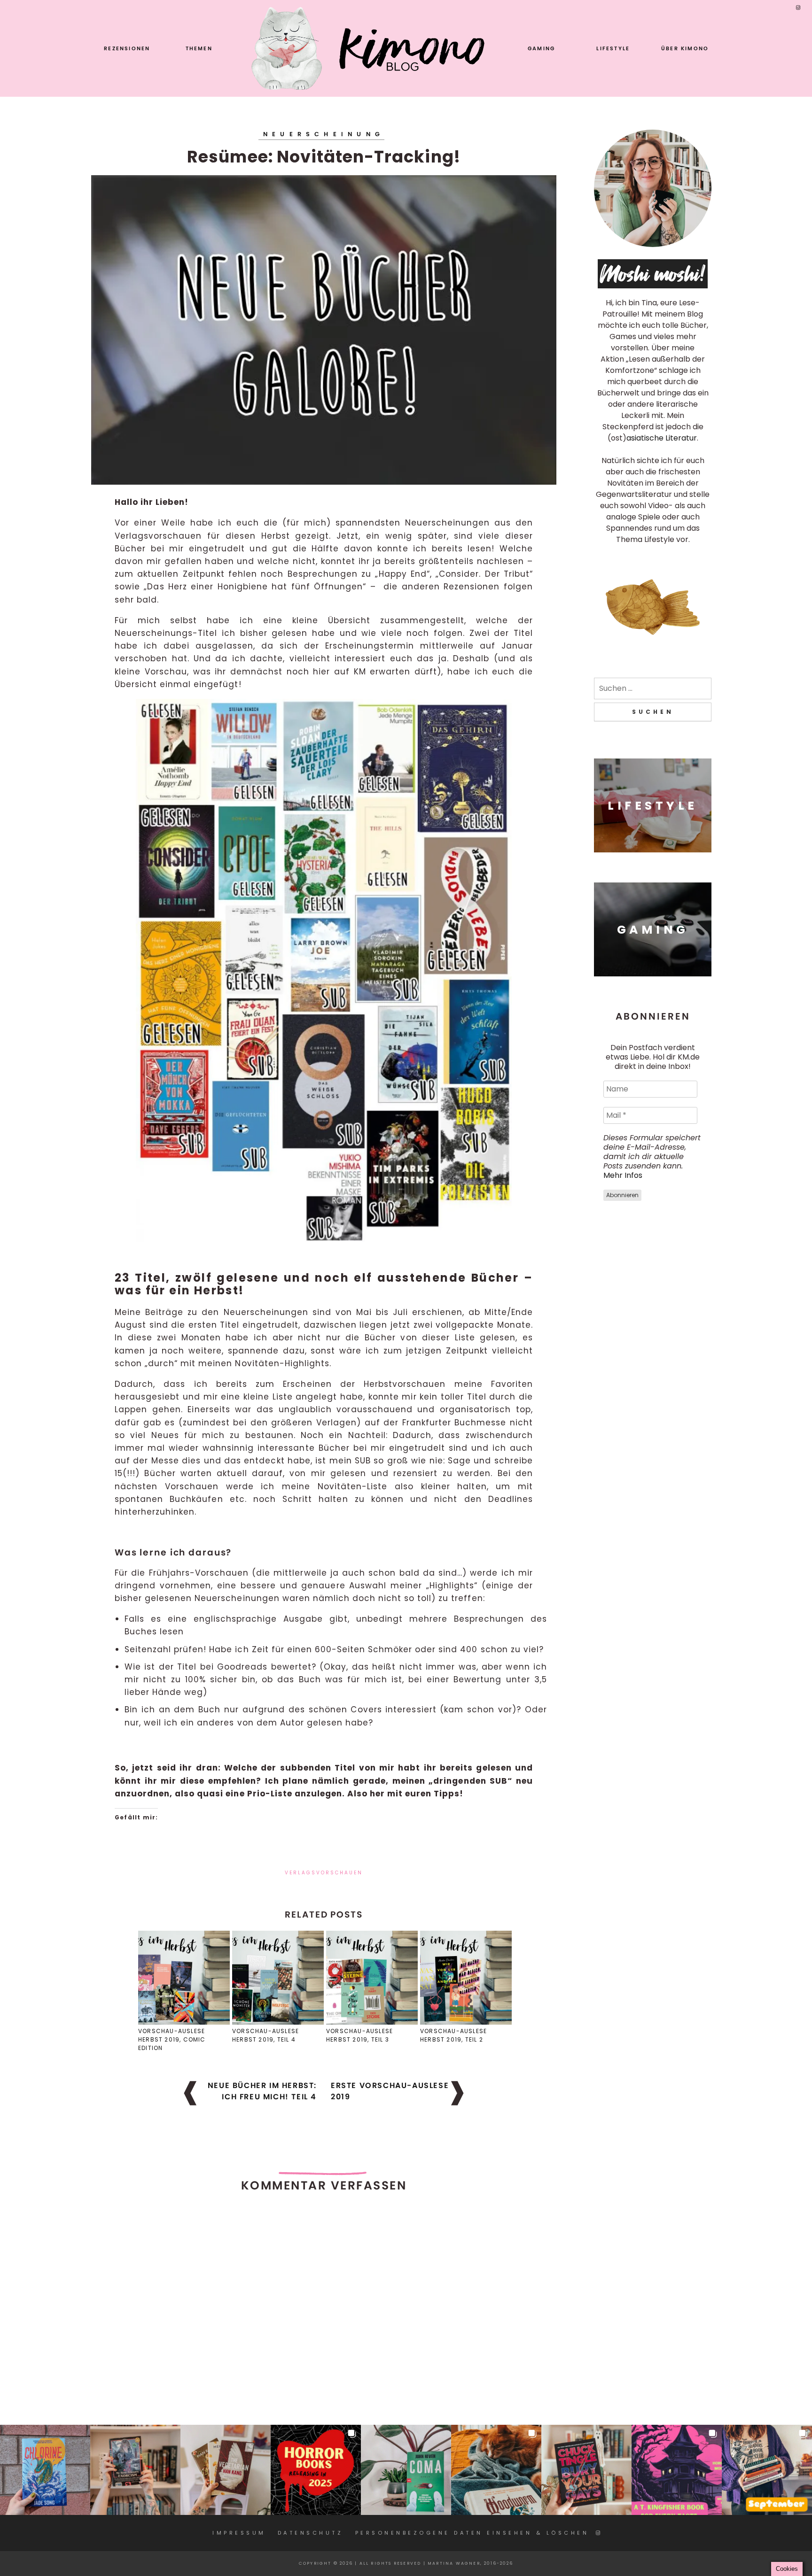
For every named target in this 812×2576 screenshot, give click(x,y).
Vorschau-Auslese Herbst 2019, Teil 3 (359, 2035)
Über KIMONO (685, 48)
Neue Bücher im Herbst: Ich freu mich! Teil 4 (262, 2091)
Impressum (239, 2533)
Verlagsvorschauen (324, 1873)
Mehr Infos (623, 1175)
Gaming (541, 48)
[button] (45, 2470)
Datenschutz (311, 2533)
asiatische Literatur (662, 438)
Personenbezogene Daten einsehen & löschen (472, 2533)
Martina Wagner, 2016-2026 (470, 2563)
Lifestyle (613, 48)
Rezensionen (127, 48)
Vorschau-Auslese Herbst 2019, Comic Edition (172, 2039)
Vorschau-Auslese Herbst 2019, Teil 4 (265, 2035)
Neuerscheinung (324, 134)
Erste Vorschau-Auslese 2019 (390, 2091)
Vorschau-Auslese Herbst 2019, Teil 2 (453, 2035)
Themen (199, 48)
